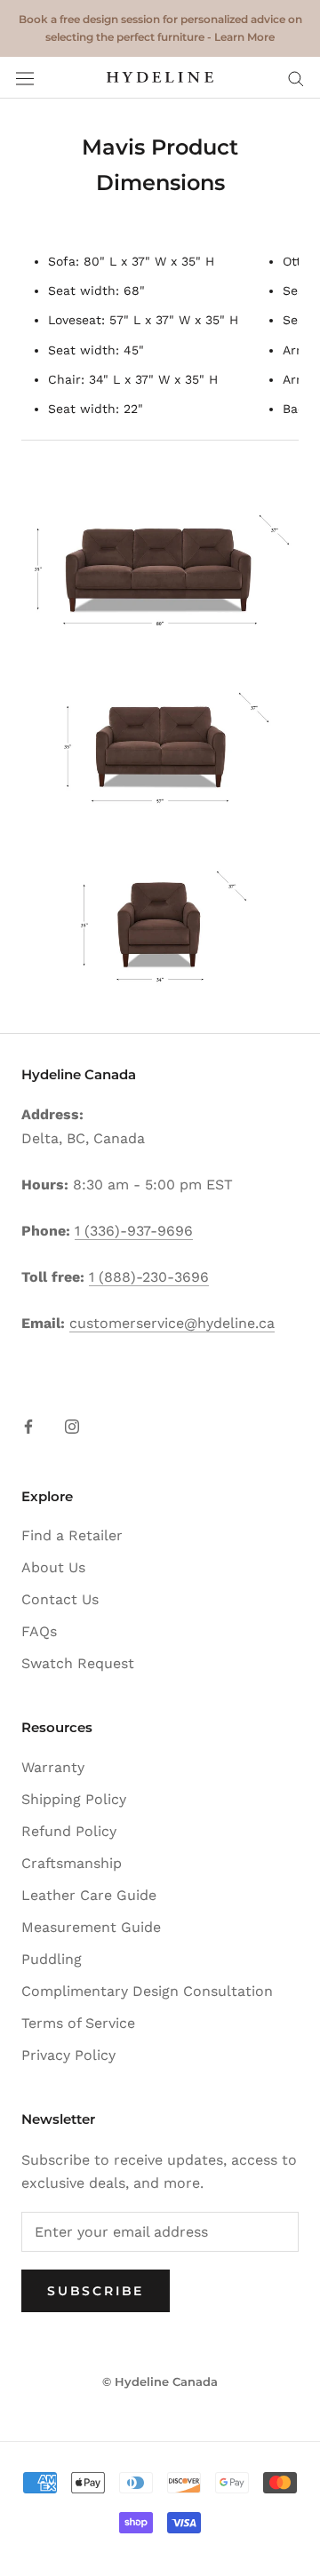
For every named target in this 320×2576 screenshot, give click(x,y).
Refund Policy (69, 1831)
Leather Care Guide (89, 1895)
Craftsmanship (72, 1863)
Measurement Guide (91, 1927)
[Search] (296, 78)
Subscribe (96, 2291)
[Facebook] (28, 1426)
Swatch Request (78, 1663)
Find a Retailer (72, 1535)
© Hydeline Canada (160, 2381)
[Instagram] (72, 1426)
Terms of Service (78, 2023)
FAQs (39, 1631)
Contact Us (60, 1599)
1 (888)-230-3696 (149, 1277)
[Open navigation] (25, 78)
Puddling (52, 1959)
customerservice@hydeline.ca (172, 1323)
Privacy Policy (68, 2055)
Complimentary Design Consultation (147, 1991)
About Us (53, 1567)
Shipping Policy (74, 1799)
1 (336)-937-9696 (134, 1231)
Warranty (53, 1767)
